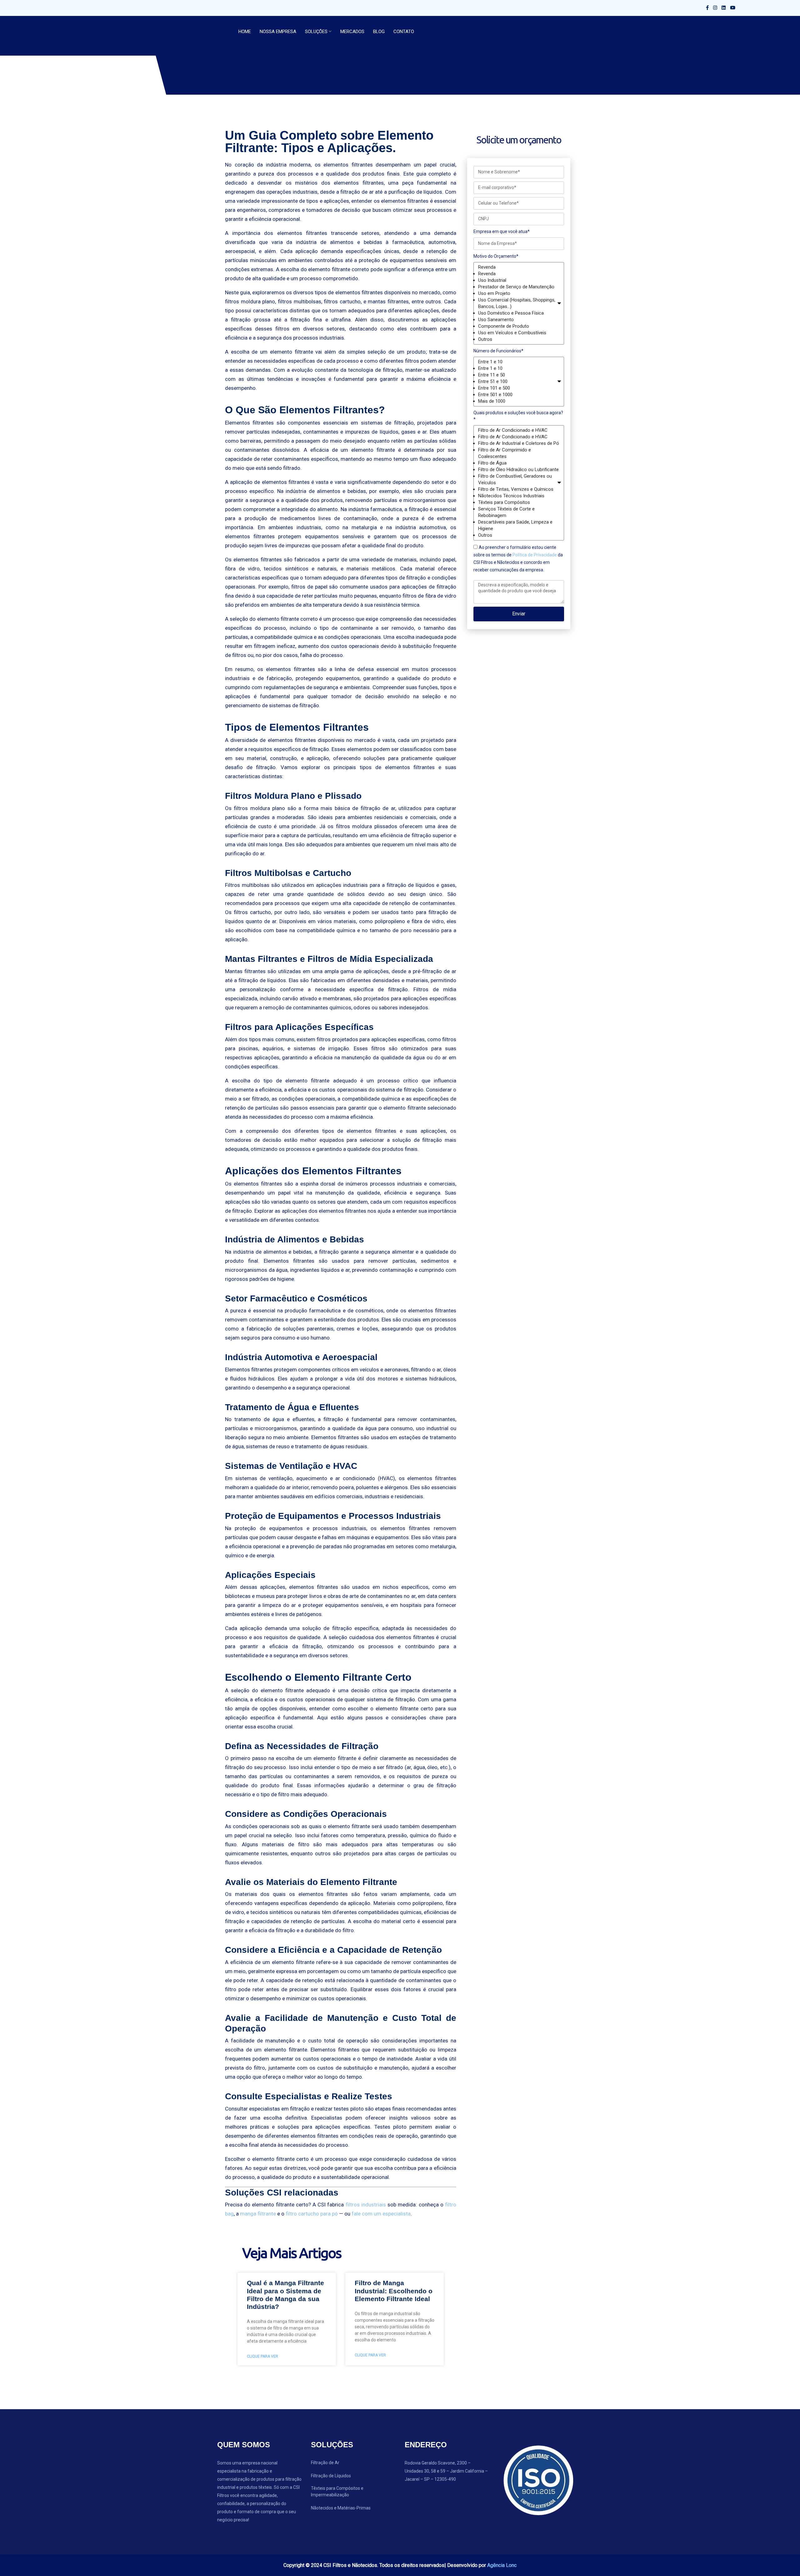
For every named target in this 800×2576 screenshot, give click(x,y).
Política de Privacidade (535, 555)
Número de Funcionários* (498, 351)
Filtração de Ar (325, 2463)
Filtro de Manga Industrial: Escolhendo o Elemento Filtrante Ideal (394, 2291)
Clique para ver (262, 2356)
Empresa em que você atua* (502, 231)
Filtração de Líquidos (331, 2476)
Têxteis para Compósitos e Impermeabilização (337, 2491)
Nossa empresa (278, 32)
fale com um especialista (381, 2214)
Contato (404, 32)
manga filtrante (258, 2214)
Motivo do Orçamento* (496, 256)
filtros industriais (366, 2205)
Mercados (352, 32)
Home (245, 32)
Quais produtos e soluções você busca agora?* (518, 416)
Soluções (316, 32)
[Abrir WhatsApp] (784, 2560)
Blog (379, 32)
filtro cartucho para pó (312, 2214)
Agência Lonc (502, 2565)
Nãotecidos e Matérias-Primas (341, 2508)
